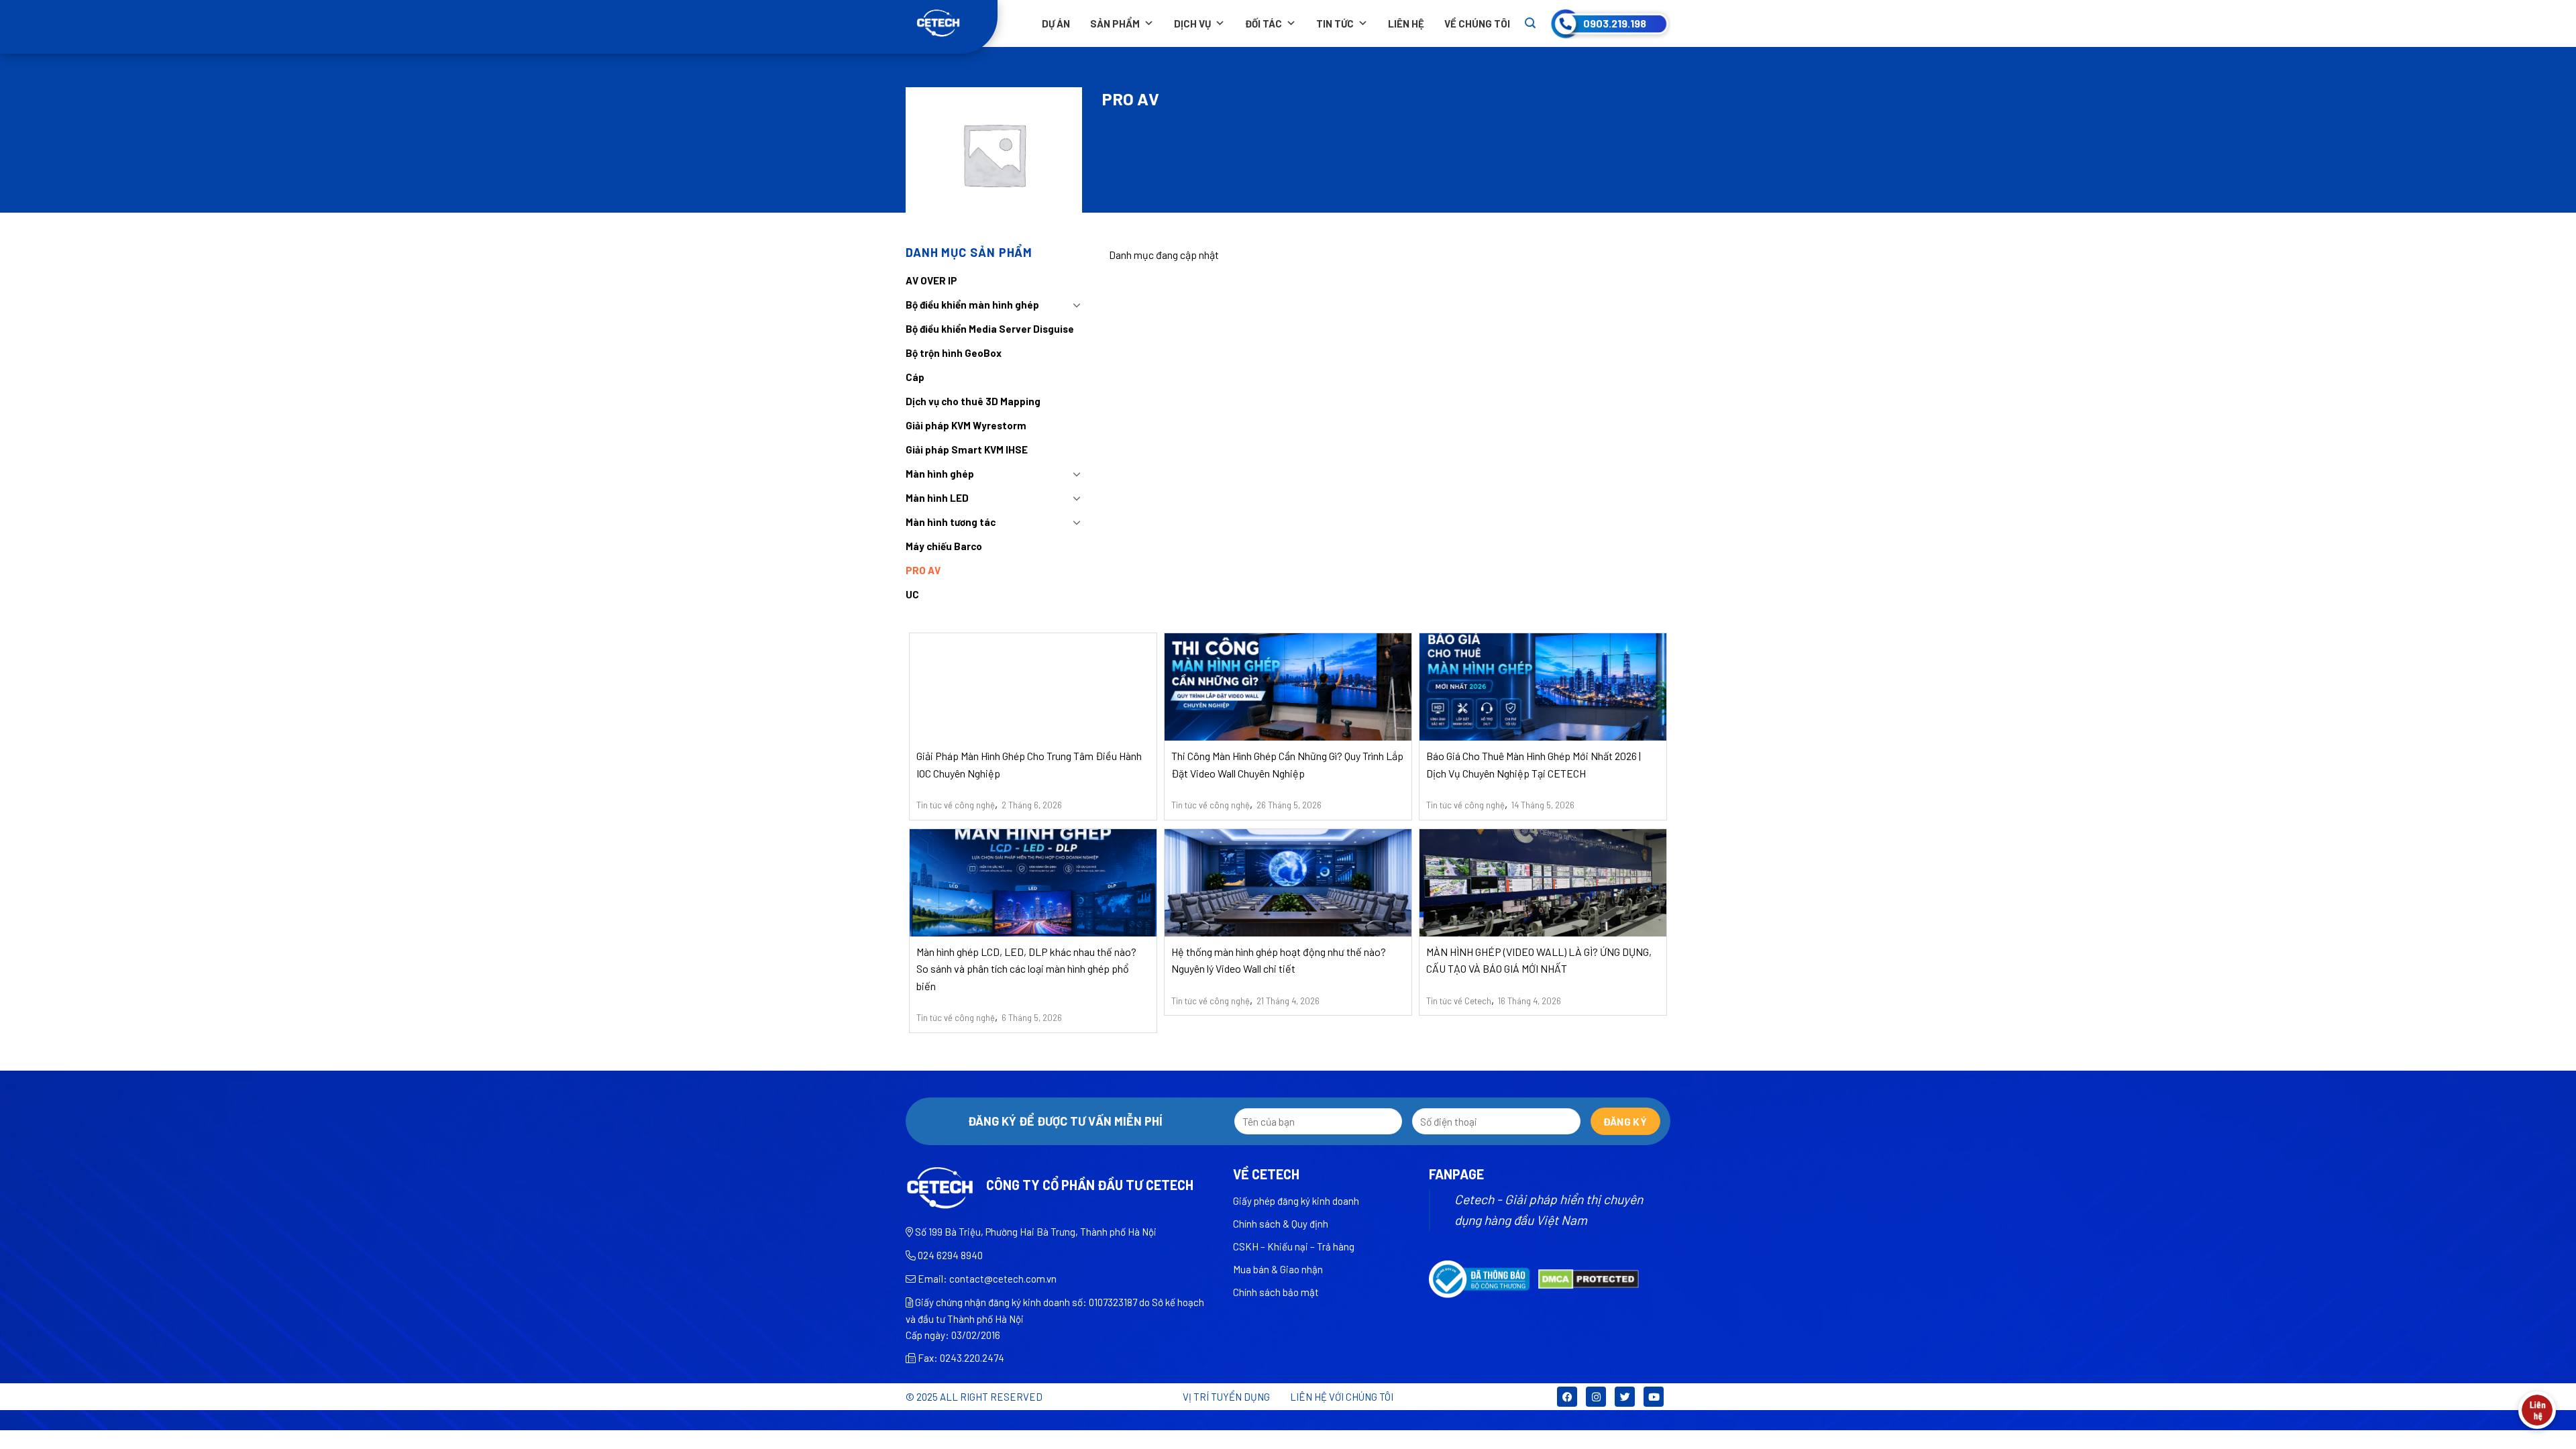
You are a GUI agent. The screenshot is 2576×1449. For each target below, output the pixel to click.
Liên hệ (1406, 23)
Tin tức (1335, 23)
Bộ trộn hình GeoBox (954, 353)
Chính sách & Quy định (1281, 1224)
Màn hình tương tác (951, 522)
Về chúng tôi (1477, 23)
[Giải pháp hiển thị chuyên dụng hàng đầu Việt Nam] (952, 23)
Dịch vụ (1192, 23)
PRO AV (923, 570)
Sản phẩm (1115, 23)
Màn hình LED (937, 498)
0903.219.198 (1615, 23)
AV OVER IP (931, 280)
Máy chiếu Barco (944, 546)
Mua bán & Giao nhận (1278, 1269)
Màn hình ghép (940, 474)
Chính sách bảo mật (1276, 1292)
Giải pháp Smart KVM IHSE (967, 449)
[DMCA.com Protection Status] (1589, 1278)
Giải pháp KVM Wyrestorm (966, 425)
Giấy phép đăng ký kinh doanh (1296, 1201)
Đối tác (1264, 23)
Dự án (1056, 23)
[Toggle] (1077, 305)
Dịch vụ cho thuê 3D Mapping (973, 401)
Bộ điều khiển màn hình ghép (972, 305)
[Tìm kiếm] (1530, 23)
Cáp (915, 377)
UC (912, 594)
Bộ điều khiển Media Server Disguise (990, 329)
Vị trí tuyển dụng (1226, 1397)
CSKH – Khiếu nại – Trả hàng (1294, 1246)
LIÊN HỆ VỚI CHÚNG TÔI (1342, 1397)
